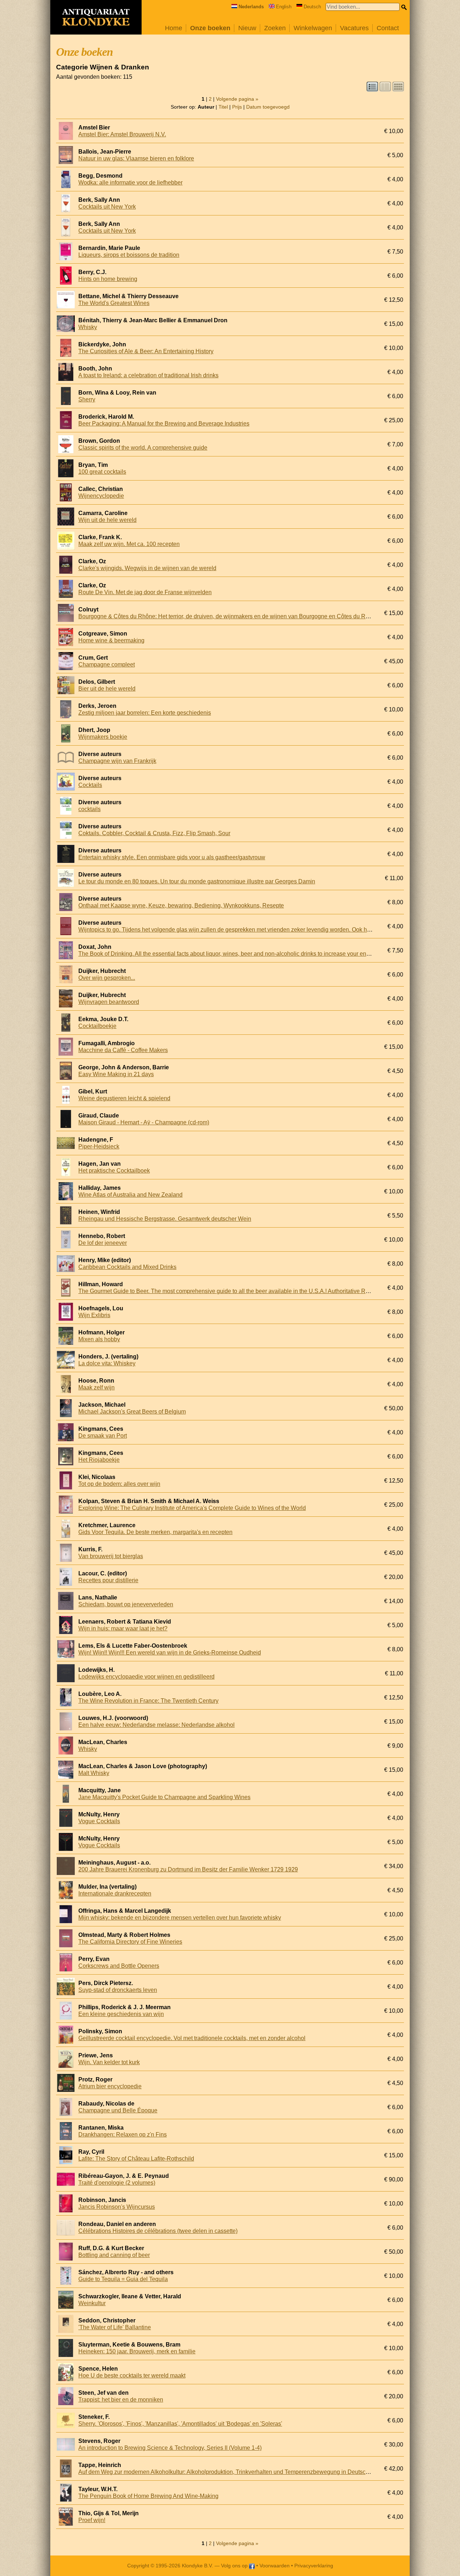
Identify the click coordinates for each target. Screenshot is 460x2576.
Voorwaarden (275, 2566)
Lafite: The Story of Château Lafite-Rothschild (136, 2159)
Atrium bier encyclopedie (110, 2086)
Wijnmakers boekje (103, 737)
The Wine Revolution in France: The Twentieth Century (148, 1701)
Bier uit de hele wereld (107, 689)
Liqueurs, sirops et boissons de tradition (129, 255)
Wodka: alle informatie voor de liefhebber (130, 183)
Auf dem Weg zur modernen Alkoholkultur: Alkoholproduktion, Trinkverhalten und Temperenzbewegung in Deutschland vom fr (238, 2472)
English (284, 7)
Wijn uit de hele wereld (107, 520)
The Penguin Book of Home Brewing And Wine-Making (148, 2496)
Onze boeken (210, 28)
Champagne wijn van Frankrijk (117, 761)
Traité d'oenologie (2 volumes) (117, 2183)
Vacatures (354, 28)
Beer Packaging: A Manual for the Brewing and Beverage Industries (164, 424)
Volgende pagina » (237, 99)
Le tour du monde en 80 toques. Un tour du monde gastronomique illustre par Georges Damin (197, 881)
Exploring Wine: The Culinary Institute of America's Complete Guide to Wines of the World (192, 1508)
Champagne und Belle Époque (118, 2110)
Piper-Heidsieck (99, 1146)
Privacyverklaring (314, 2566)
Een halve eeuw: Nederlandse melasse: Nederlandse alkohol (157, 1725)
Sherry (87, 399)
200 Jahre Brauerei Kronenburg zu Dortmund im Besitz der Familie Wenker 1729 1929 (188, 1869)
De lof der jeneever (103, 1243)
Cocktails (90, 785)
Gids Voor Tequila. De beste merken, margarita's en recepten (155, 1532)
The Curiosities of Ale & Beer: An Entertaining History (146, 351)
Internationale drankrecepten (115, 1894)
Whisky (88, 327)
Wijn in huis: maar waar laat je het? (123, 1628)
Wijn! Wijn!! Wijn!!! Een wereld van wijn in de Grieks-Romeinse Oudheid (170, 1653)
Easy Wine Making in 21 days (116, 1074)
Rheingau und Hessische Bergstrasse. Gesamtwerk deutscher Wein (165, 1219)
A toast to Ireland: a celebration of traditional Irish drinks (148, 375)
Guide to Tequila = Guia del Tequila (123, 2279)
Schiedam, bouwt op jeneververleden (126, 1604)
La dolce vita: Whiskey (107, 1363)
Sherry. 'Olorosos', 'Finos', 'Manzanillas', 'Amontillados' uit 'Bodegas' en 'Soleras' (180, 2424)
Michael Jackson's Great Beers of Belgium (132, 1412)
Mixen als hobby (99, 1339)
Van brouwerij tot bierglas (111, 1556)
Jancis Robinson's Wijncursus (117, 2207)
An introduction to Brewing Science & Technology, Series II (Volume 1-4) (170, 2448)
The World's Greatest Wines (114, 303)
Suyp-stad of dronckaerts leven (118, 1990)
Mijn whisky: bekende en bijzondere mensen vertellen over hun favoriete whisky (180, 1918)
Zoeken (275, 28)
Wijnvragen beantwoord (109, 1002)
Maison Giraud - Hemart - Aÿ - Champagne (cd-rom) (144, 1122)
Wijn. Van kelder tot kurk (109, 2062)
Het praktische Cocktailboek (114, 1171)
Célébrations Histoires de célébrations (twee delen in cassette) (158, 2231)
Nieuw (247, 28)
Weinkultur (92, 2303)
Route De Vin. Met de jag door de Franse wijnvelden (145, 592)
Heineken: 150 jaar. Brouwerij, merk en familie (137, 2351)
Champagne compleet (107, 665)
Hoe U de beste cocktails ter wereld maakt (132, 2375)
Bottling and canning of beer (114, 2255)
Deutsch (312, 7)
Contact (388, 28)
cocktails (89, 809)
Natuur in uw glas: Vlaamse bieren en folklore (136, 158)
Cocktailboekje (97, 1026)
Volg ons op (235, 2566)
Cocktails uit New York (107, 207)
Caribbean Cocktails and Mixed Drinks (127, 1267)
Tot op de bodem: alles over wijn (119, 1484)
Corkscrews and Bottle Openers (119, 1966)
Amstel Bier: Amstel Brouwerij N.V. (122, 134)
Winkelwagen (313, 28)
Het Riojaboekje (99, 1460)
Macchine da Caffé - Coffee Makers (123, 1050)
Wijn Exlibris (94, 1315)
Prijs (237, 107)
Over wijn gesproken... (107, 978)
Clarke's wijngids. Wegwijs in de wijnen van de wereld (147, 568)
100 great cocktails (102, 472)
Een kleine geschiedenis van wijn (121, 2014)
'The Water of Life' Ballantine (115, 2327)
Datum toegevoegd (268, 107)
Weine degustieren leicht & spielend (124, 1098)
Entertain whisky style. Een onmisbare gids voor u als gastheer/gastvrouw (172, 857)
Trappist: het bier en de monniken (121, 2400)
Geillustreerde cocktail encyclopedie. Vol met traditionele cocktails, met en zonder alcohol (192, 2038)
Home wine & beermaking (111, 640)
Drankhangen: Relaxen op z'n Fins (123, 2134)
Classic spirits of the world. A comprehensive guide (143, 448)
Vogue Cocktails (99, 1821)
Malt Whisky (94, 1773)
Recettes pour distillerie (108, 1580)
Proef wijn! (92, 2520)
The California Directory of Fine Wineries (130, 1942)
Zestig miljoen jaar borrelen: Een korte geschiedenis (145, 713)
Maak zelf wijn (96, 1387)
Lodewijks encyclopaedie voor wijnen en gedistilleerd (146, 1677)
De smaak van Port (103, 1436)
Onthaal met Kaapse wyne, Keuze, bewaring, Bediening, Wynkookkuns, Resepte (181, 905)
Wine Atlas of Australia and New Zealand (130, 1195)
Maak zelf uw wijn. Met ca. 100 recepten (129, 544)
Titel (223, 107)
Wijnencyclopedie (101, 496)
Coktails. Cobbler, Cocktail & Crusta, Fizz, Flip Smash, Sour (154, 833)
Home (174, 28)
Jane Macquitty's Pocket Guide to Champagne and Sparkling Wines (164, 1797)
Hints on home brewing (108, 279)
